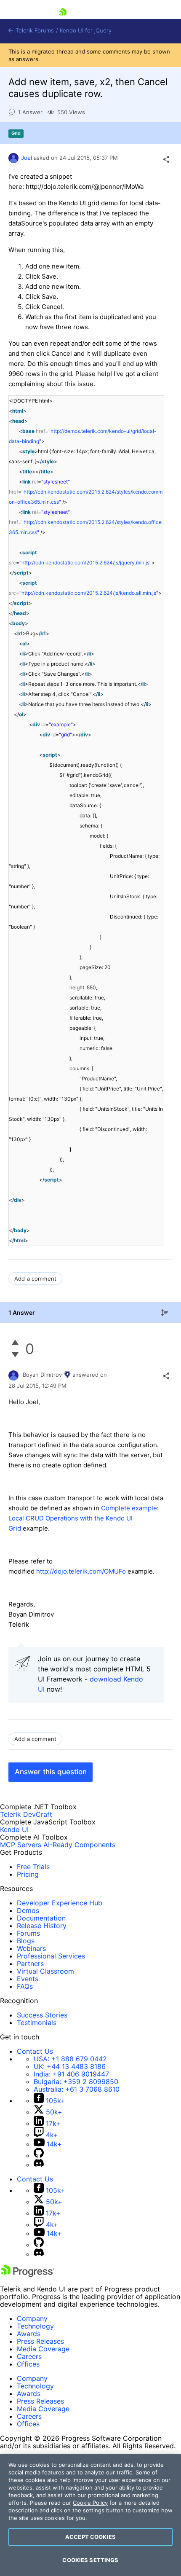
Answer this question (51, 1772)
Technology (35, 2326)
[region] (90, 2515)
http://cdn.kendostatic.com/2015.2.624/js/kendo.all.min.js (89, 593)
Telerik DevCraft (26, 1814)
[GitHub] (39, 2155)
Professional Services (51, 1956)
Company (32, 2318)
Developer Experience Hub (60, 1903)
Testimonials (37, 2023)
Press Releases (40, 2341)
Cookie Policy (90, 2503)
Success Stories (42, 2015)
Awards (29, 2334)
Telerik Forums (34, 31)
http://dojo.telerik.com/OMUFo (81, 1571)
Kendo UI (14, 1829)
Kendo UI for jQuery (86, 31)
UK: (70, 2066)
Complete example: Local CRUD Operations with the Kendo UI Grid (84, 1518)
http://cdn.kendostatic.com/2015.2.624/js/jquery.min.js (85, 563)
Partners (30, 1964)
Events (28, 1979)
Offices (28, 2364)
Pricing (28, 1874)
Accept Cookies (90, 2537)
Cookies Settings (90, 2560)
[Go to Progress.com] (27, 2275)
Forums (28, 1933)
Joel (27, 158)
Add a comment (35, 1279)
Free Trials (33, 1867)
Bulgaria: (76, 2082)
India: (71, 2074)
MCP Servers (21, 1845)
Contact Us (35, 2051)
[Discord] (39, 2165)
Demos (28, 1910)
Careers (29, 2356)
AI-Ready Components (79, 1845)
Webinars (31, 1948)
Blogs (26, 1941)
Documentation (41, 1918)
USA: (70, 2059)
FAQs (25, 1986)
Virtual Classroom (45, 1971)
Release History (42, 1926)
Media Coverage (43, 2349)
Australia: (77, 2089)
